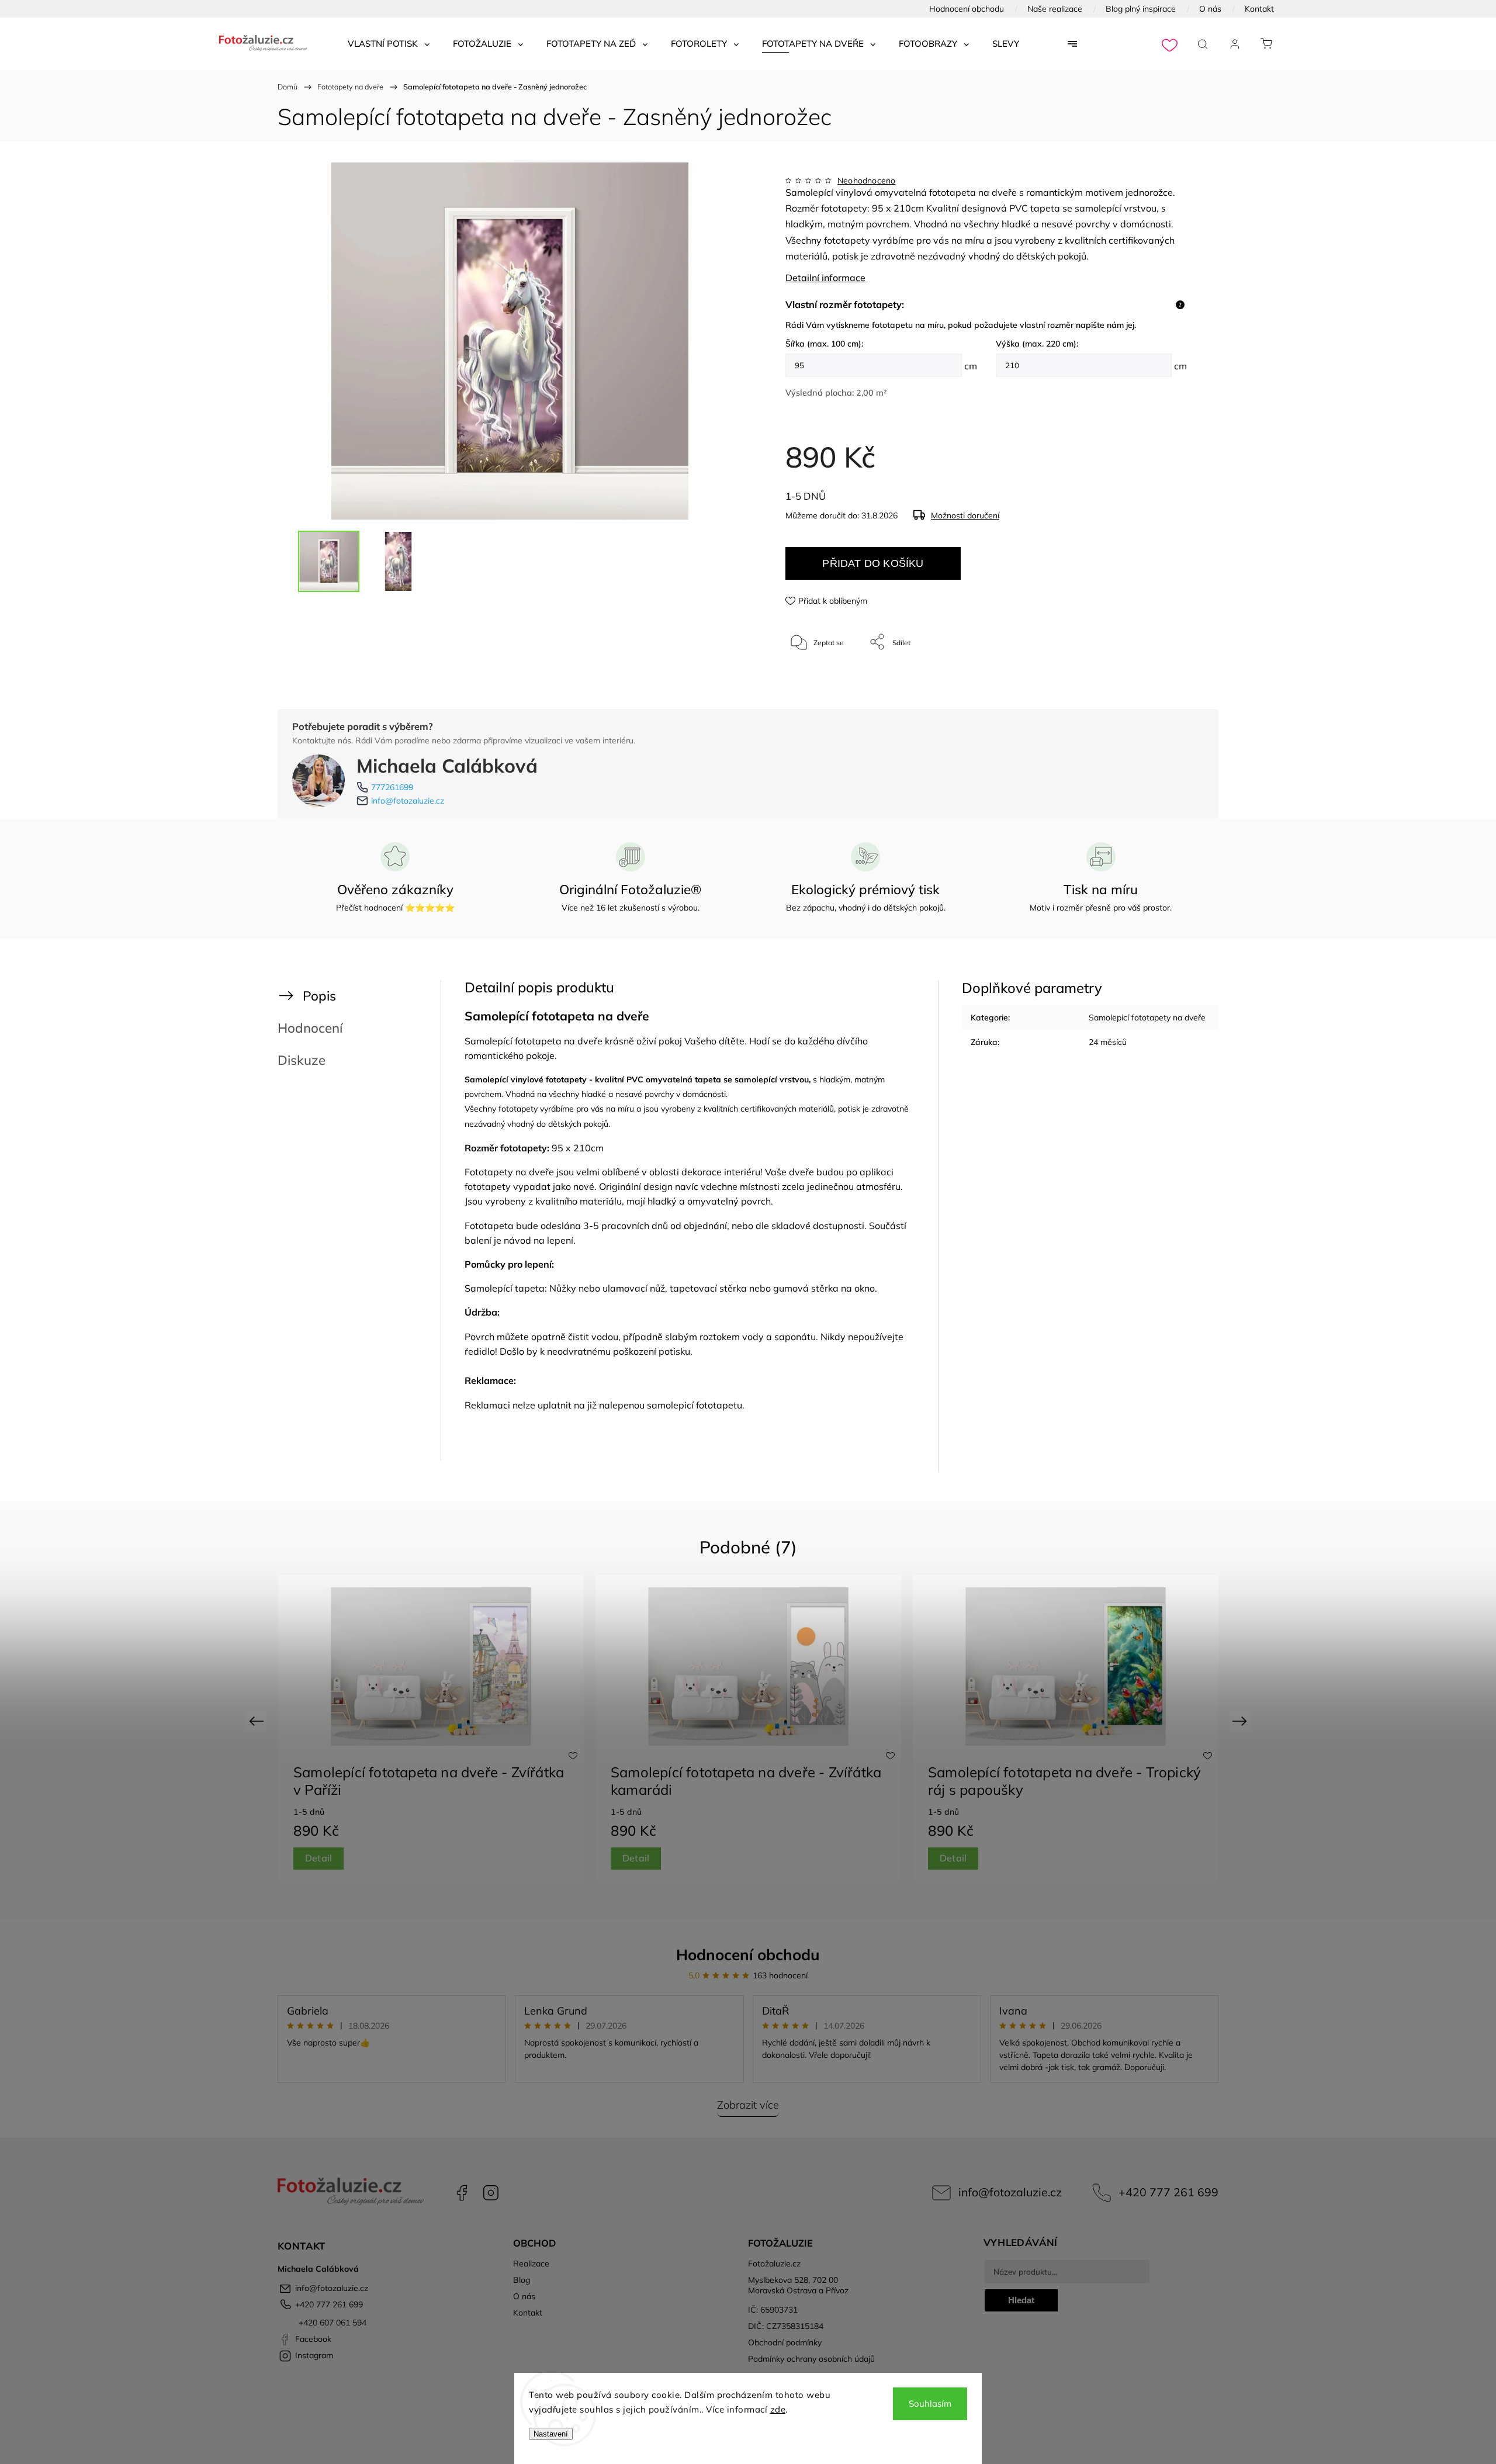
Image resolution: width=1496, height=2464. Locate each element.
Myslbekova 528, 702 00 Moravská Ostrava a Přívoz (798, 2285)
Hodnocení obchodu (967, 9)
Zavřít (1162, 681)
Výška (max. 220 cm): (1037, 344)
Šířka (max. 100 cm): (824, 344)
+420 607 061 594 (331, 2323)
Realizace (531, 2264)
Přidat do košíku (873, 563)
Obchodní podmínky (785, 2342)
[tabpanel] (431, 1728)
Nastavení (551, 2434)
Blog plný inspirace (1141, 9)
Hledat (1021, 2300)
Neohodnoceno (866, 181)
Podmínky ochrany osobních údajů (811, 2359)
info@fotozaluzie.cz (408, 801)
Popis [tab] (319, 996)
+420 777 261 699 (1168, 2192)
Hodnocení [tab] (310, 1028)
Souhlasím (930, 2404)
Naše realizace (1055, 9)
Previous (258, 1720)
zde (778, 2409)
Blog (522, 2280)
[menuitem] (389, 44)
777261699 (392, 787)
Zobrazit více (748, 2105)
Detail (318, 1858)
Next (1242, 1720)
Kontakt (1259, 9)
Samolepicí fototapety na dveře (1147, 1018)
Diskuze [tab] (302, 1060)
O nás (1210, 9)
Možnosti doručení (965, 515)
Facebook (462, 2193)
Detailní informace (825, 278)
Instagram (491, 2193)
